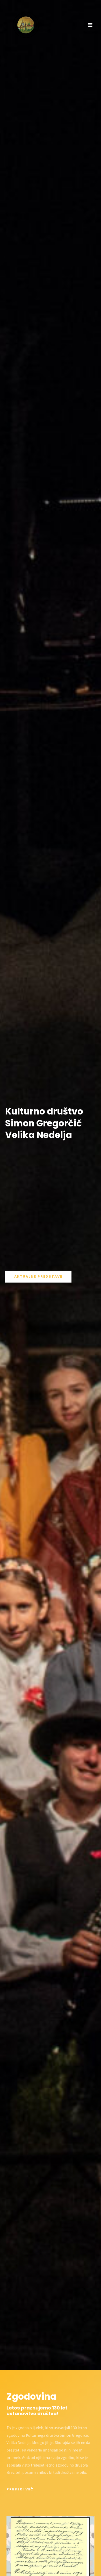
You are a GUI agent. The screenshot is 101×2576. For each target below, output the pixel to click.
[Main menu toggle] (90, 25)
